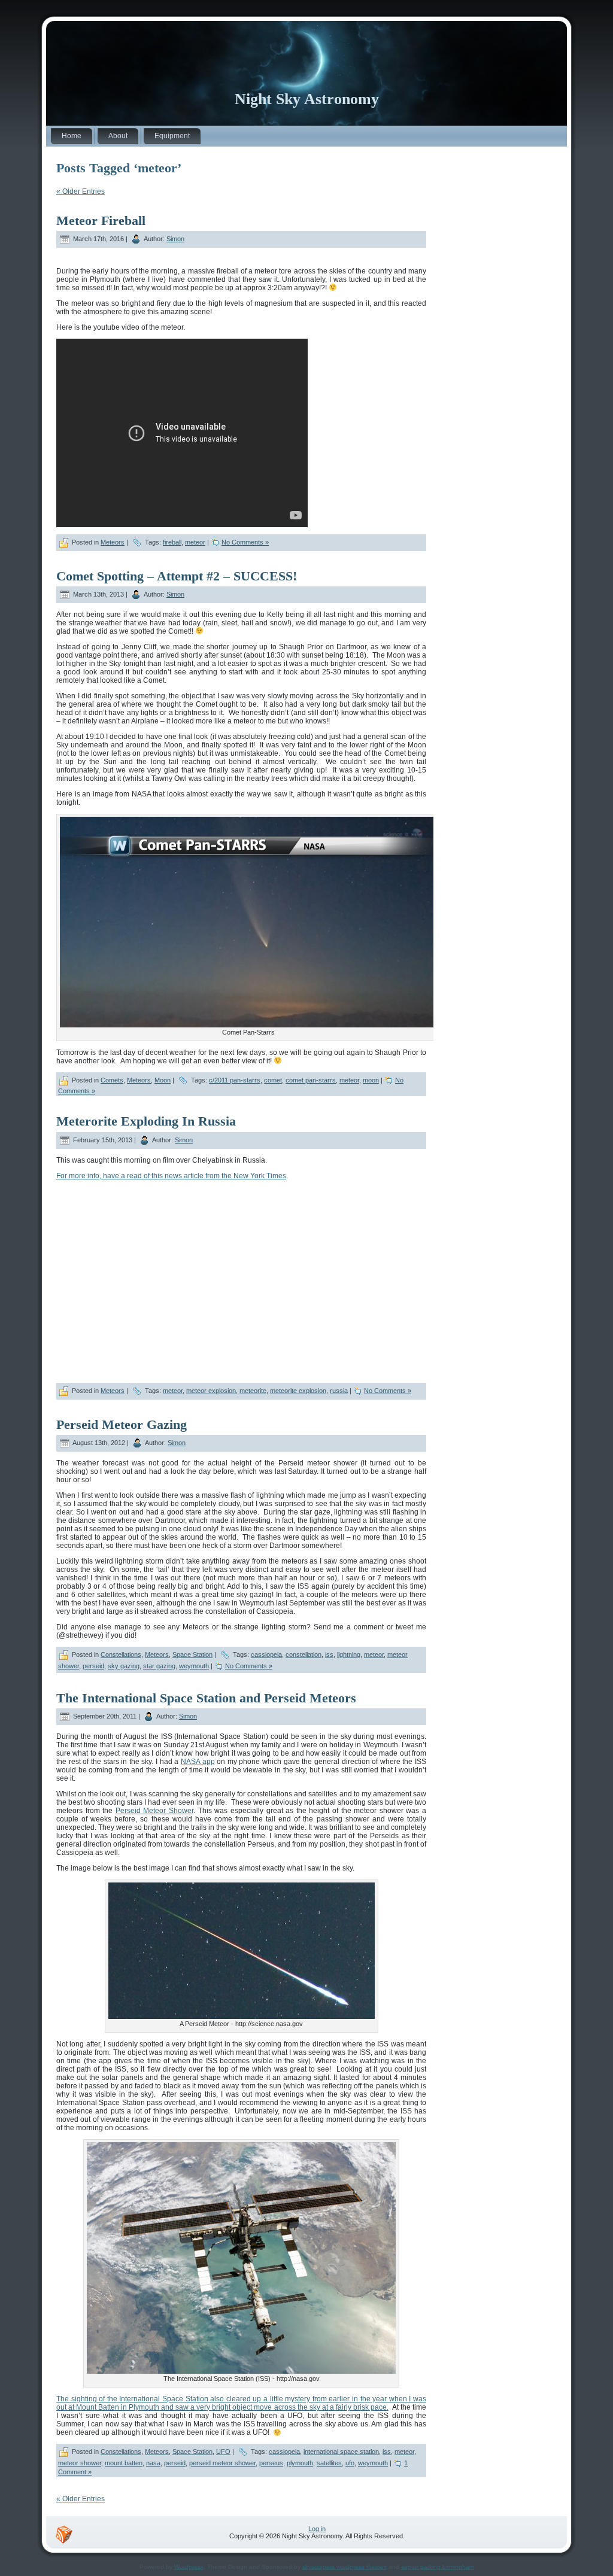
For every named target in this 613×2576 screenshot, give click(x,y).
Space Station (192, 1655)
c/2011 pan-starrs (235, 1080)
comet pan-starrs (311, 1080)
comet (273, 1080)
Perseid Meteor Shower (154, 1811)
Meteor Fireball (101, 221)
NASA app (198, 1762)
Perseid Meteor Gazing (122, 1424)
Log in (317, 2529)
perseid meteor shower (222, 2463)
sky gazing (124, 1666)
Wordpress (189, 2567)
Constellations (121, 1655)
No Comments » (245, 542)
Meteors (113, 542)
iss (329, 1655)
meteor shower (80, 2463)
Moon (163, 1080)
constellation (304, 1655)
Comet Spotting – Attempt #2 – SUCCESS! (177, 576)
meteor (195, 542)
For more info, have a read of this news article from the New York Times (171, 1176)
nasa (153, 2463)
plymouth (300, 2463)
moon (371, 1080)
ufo (350, 2463)
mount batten (124, 2463)
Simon (175, 239)
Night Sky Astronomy (307, 99)
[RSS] (64, 2535)
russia (339, 1391)
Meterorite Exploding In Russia (146, 1121)
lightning (349, 1655)
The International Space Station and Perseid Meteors (206, 1698)
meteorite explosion (298, 1391)
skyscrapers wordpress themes (345, 2567)
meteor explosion (211, 1391)
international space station (341, 2452)
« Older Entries (81, 191)
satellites (329, 2463)
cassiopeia (266, 1655)
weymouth (194, 1666)
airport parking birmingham (438, 2567)
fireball (172, 542)
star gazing (159, 1666)
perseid (93, 1666)
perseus (271, 2463)
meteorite (253, 1391)
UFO (223, 2452)
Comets (112, 1080)
